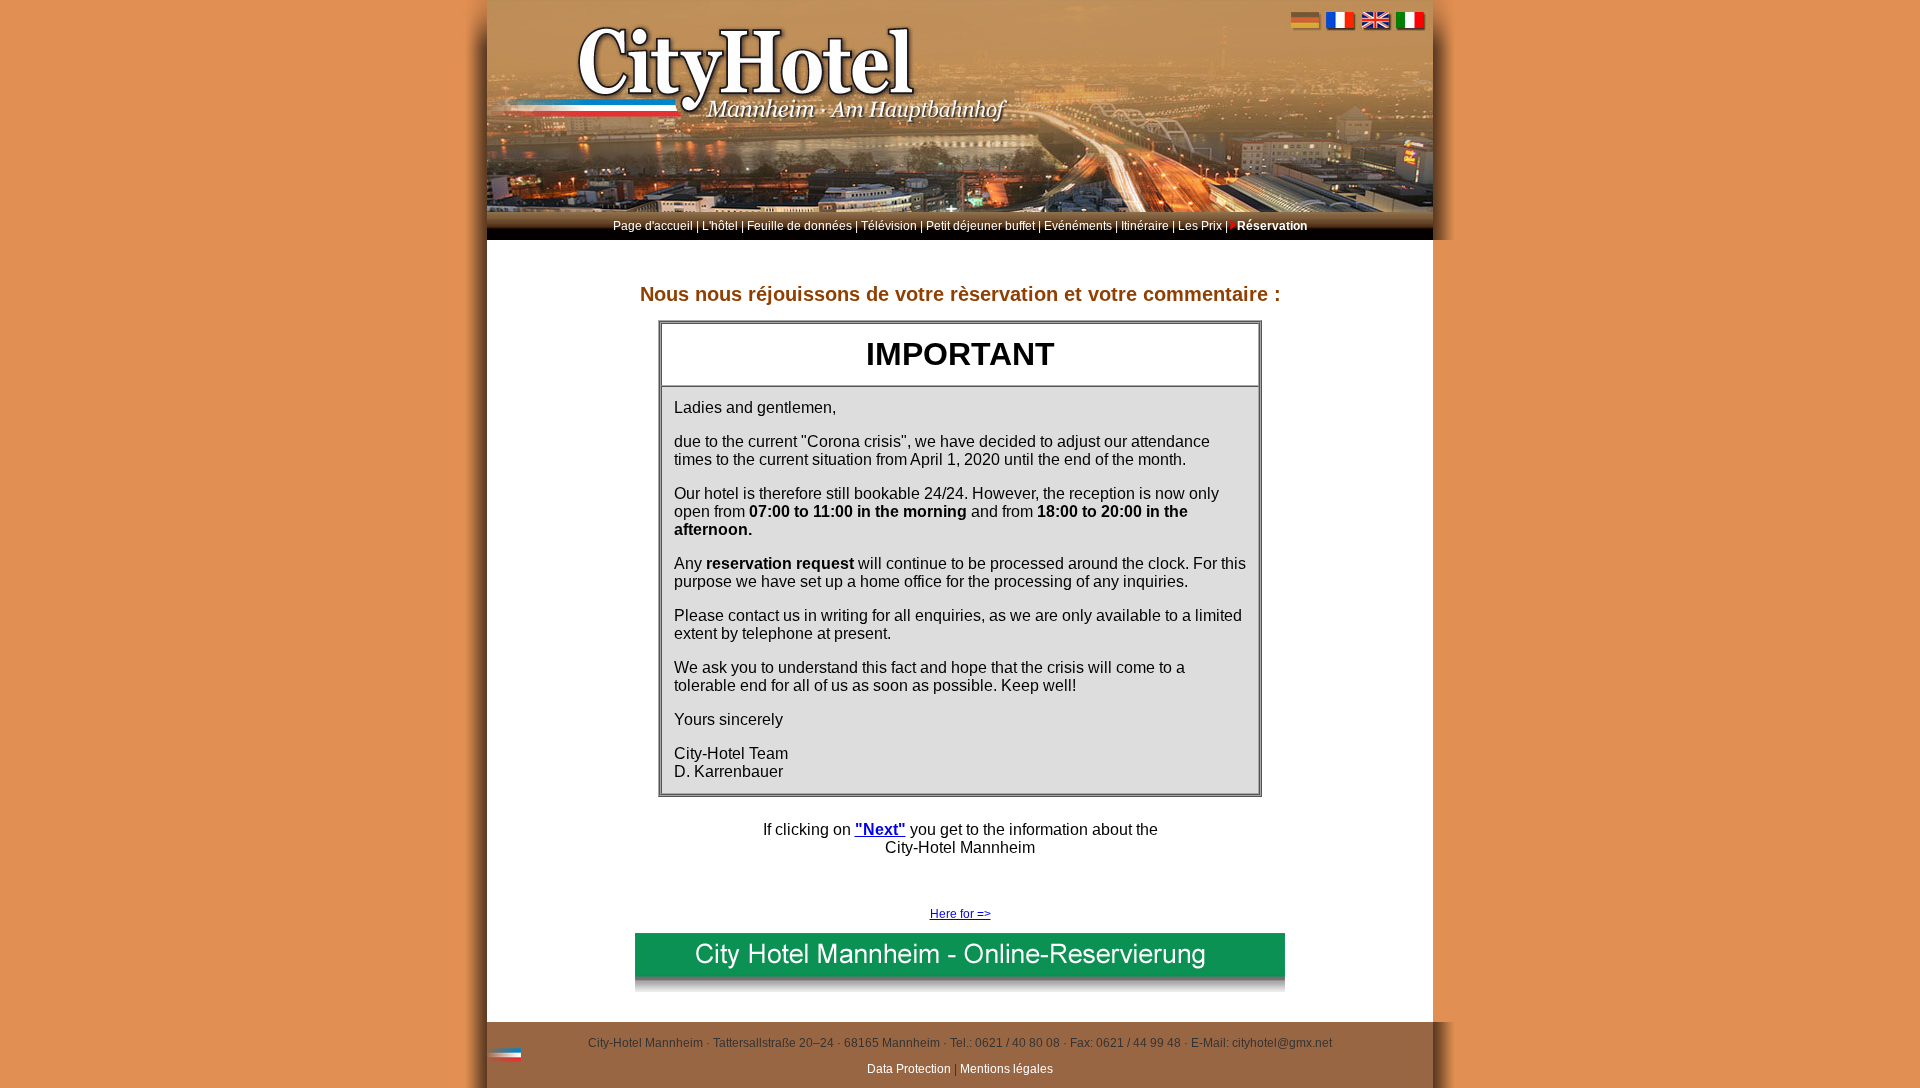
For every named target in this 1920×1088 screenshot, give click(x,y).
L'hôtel (720, 226)
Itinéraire (1145, 226)
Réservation (1272, 226)
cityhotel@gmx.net (1282, 1043)
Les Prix (1200, 226)
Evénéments (1078, 226)
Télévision (889, 226)
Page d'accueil (653, 226)
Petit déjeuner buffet (980, 226)
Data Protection (910, 1069)
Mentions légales (1006, 1069)
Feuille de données (799, 226)
